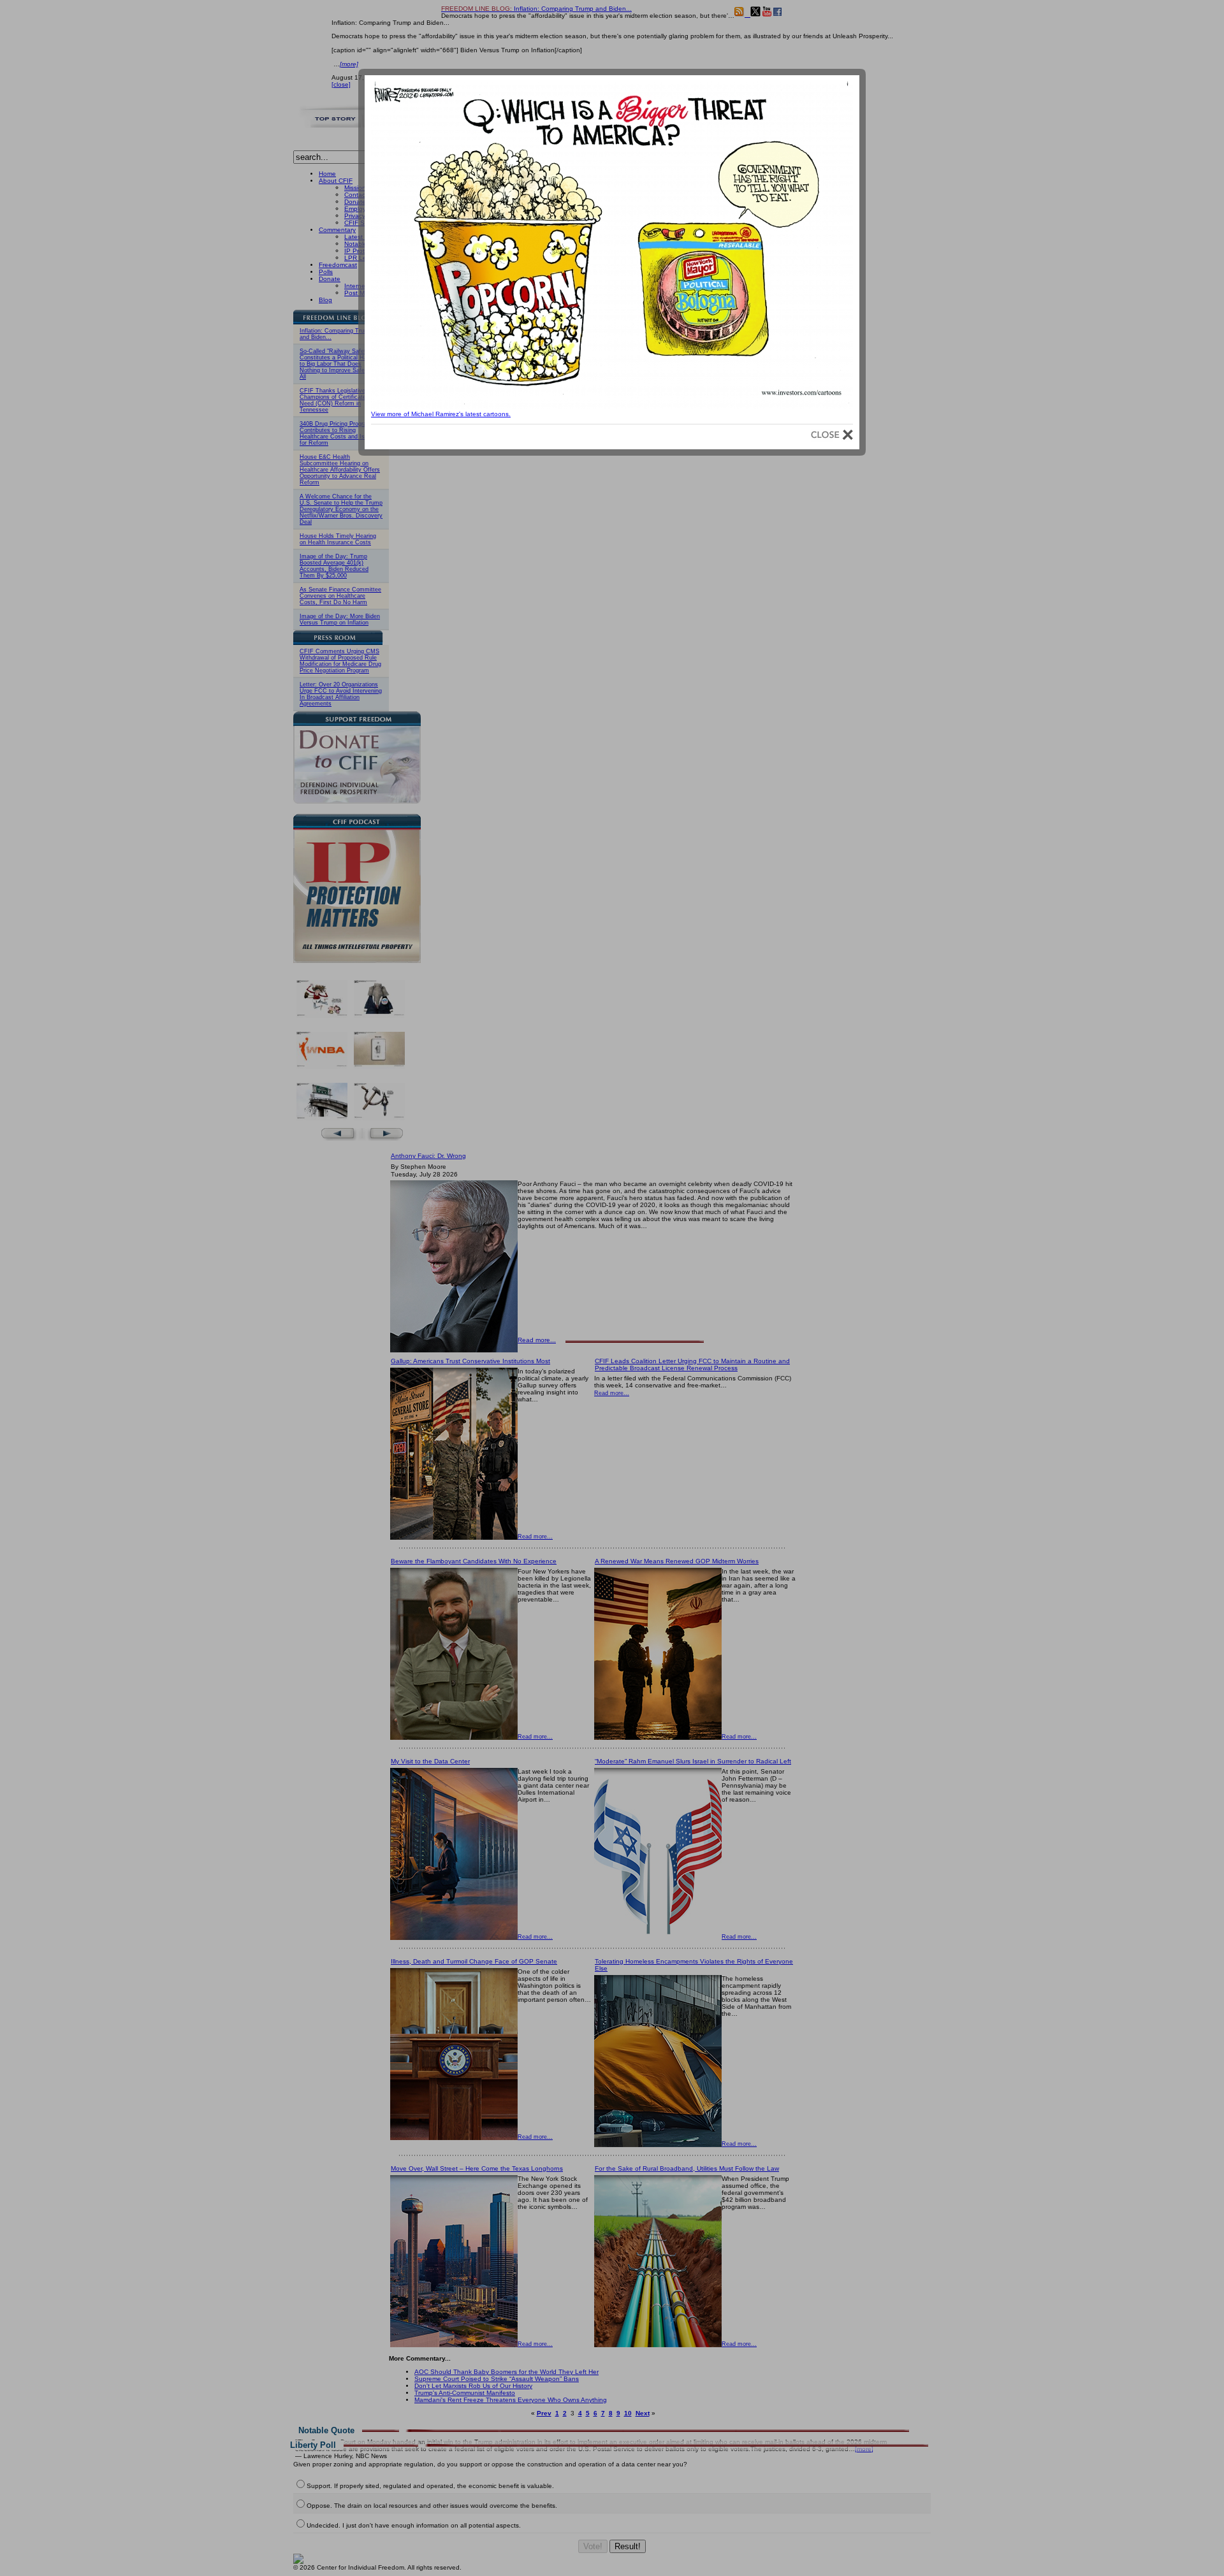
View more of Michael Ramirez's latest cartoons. (441, 414)
